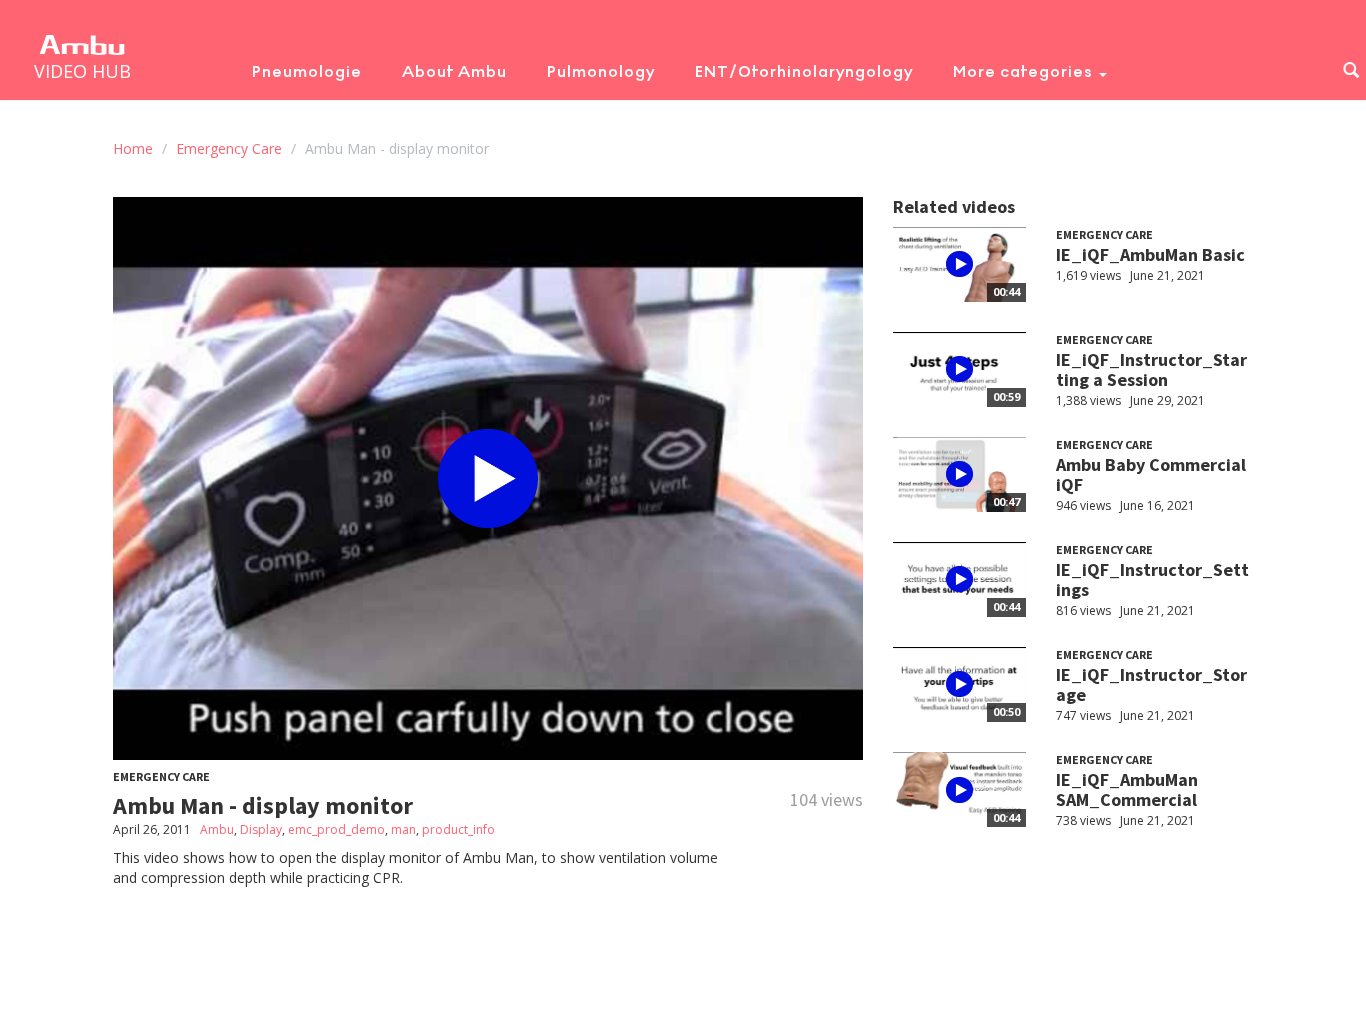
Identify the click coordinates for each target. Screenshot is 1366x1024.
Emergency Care (229, 148)
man (403, 829)
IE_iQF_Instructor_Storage (1151, 684)
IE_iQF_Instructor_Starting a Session (1151, 369)
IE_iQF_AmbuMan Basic (1150, 254)
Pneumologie (307, 71)
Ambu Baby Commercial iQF (1151, 474)
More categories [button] (1025, 71)
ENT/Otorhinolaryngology (804, 71)
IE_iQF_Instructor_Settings (1152, 579)
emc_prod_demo (336, 829)
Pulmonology (601, 71)
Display (261, 829)
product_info (458, 829)
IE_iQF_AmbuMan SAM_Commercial (1127, 789)
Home (133, 148)
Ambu (217, 829)
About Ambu (454, 71)
